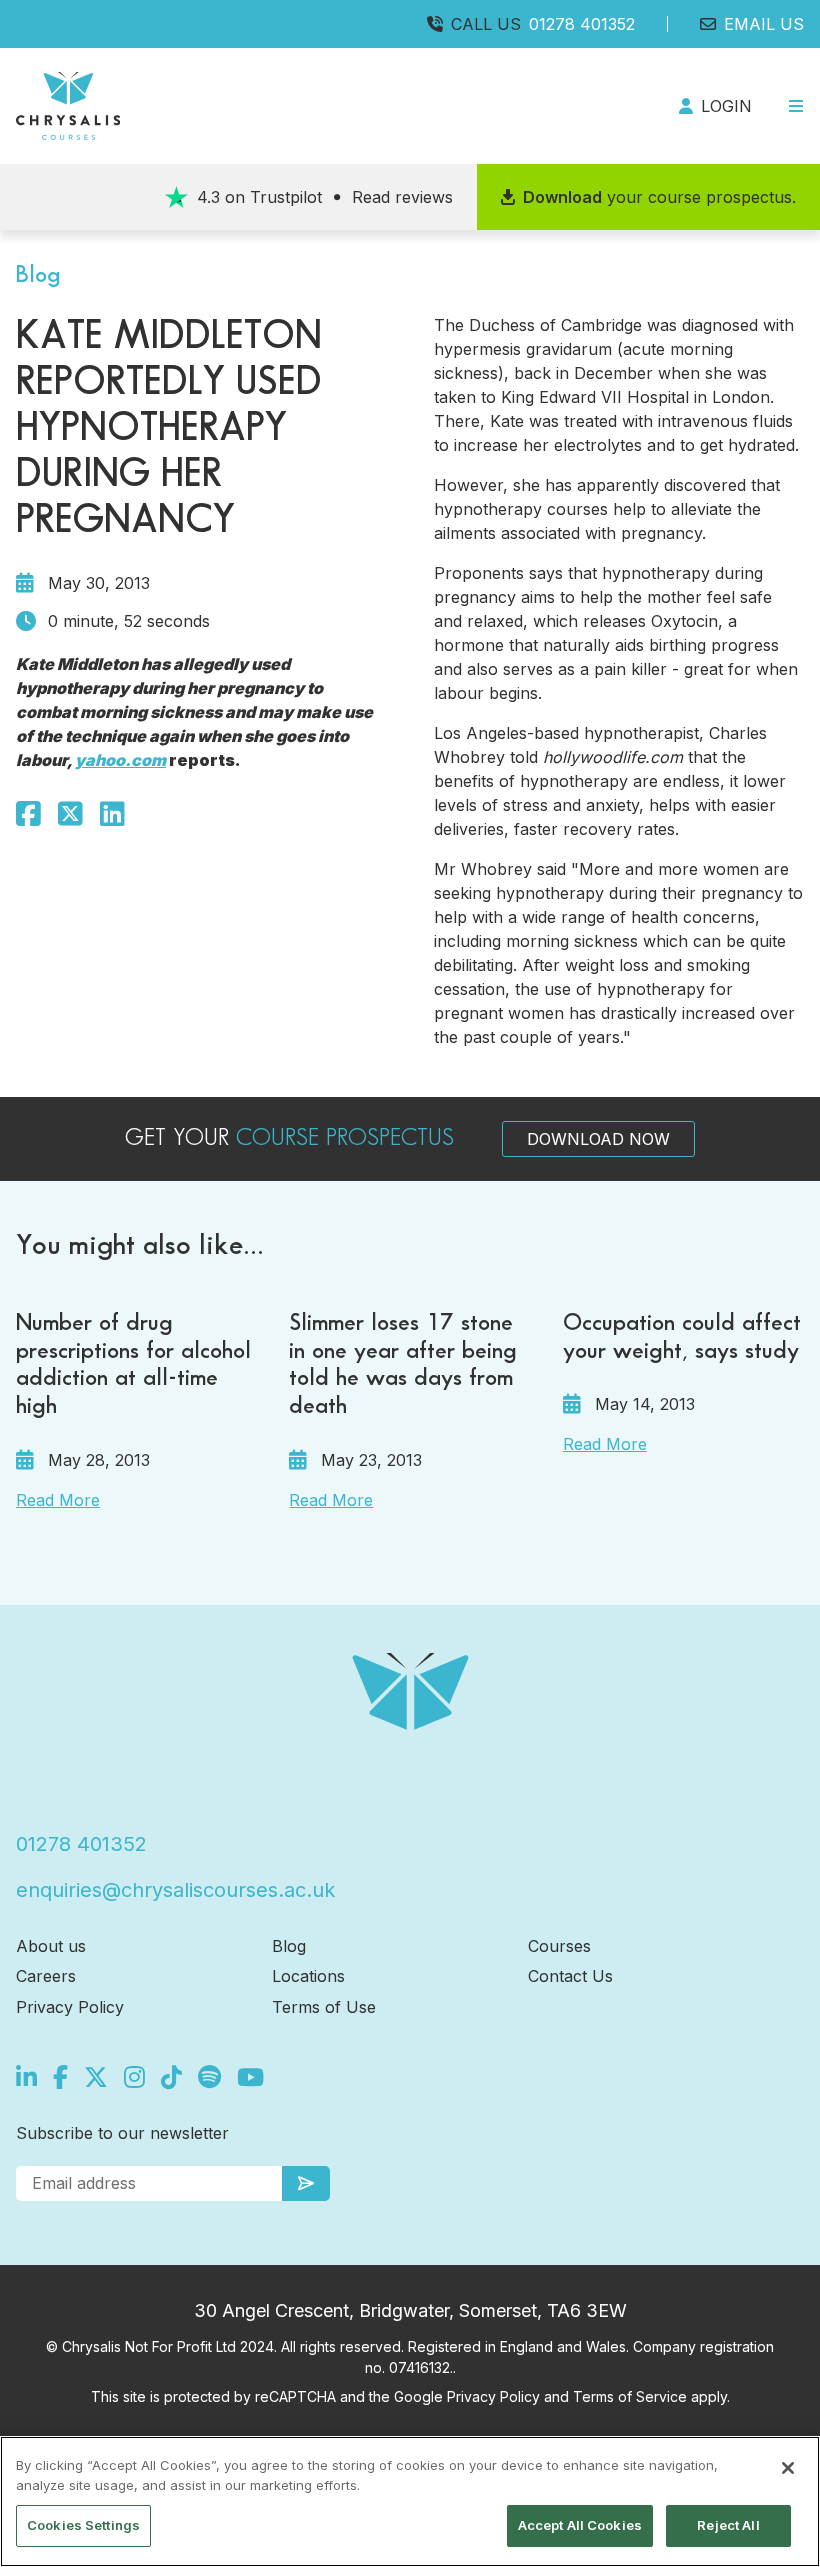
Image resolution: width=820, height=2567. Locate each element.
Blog (289, 1946)
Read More (58, 1500)
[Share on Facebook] (28, 814)
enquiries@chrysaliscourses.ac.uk (175, 1890)
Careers (46, 1976)
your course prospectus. (659, 197)
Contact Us (570, 1976)
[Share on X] (70, 814)
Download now (598, 1139)
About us (51, 1946)
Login (726, 106)
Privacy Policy (70, 2007)
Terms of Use (324, 2007)
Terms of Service (630, 2396)
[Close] (788, 2468)
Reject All (728, 2525)
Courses (559, 1946)
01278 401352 (582, 24)
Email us (764, 24)
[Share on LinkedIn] (112, 814)
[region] (410, 2501)
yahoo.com (120, 760)
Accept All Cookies (580, 2525)
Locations (308, 1976)
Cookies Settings (83, 2525)
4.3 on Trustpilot (325, 197)
